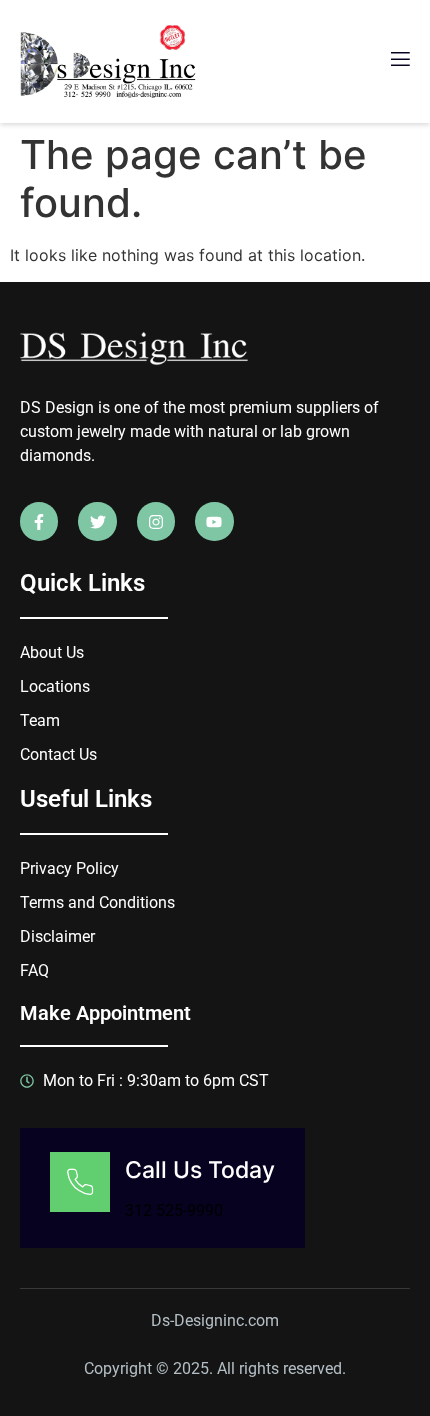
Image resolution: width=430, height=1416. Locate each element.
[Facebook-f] (39, 521)
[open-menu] (399, 61)
